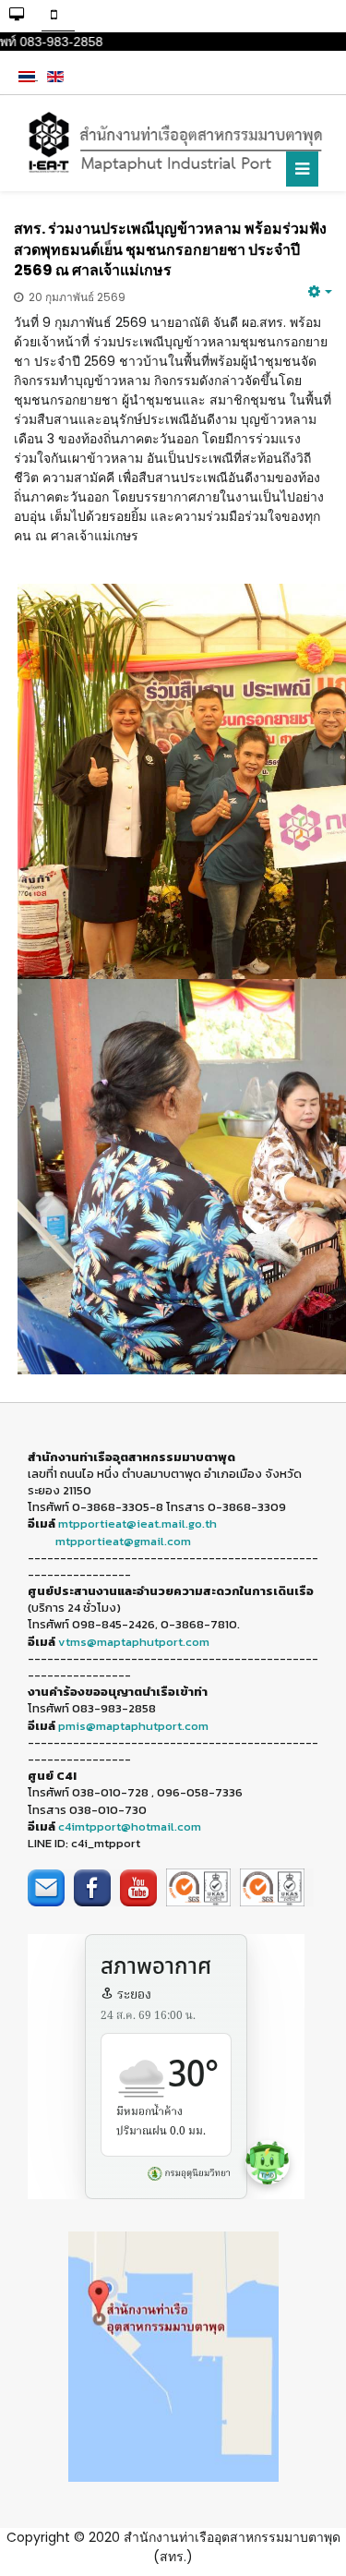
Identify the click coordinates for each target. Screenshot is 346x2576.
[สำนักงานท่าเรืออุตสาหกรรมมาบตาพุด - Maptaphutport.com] (173, 143)
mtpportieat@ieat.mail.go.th (137, 1524)
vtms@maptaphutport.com (134, 1642)
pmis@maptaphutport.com (133, 1726)
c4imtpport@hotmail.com (130, 1826)
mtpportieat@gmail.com (123, 1541)
